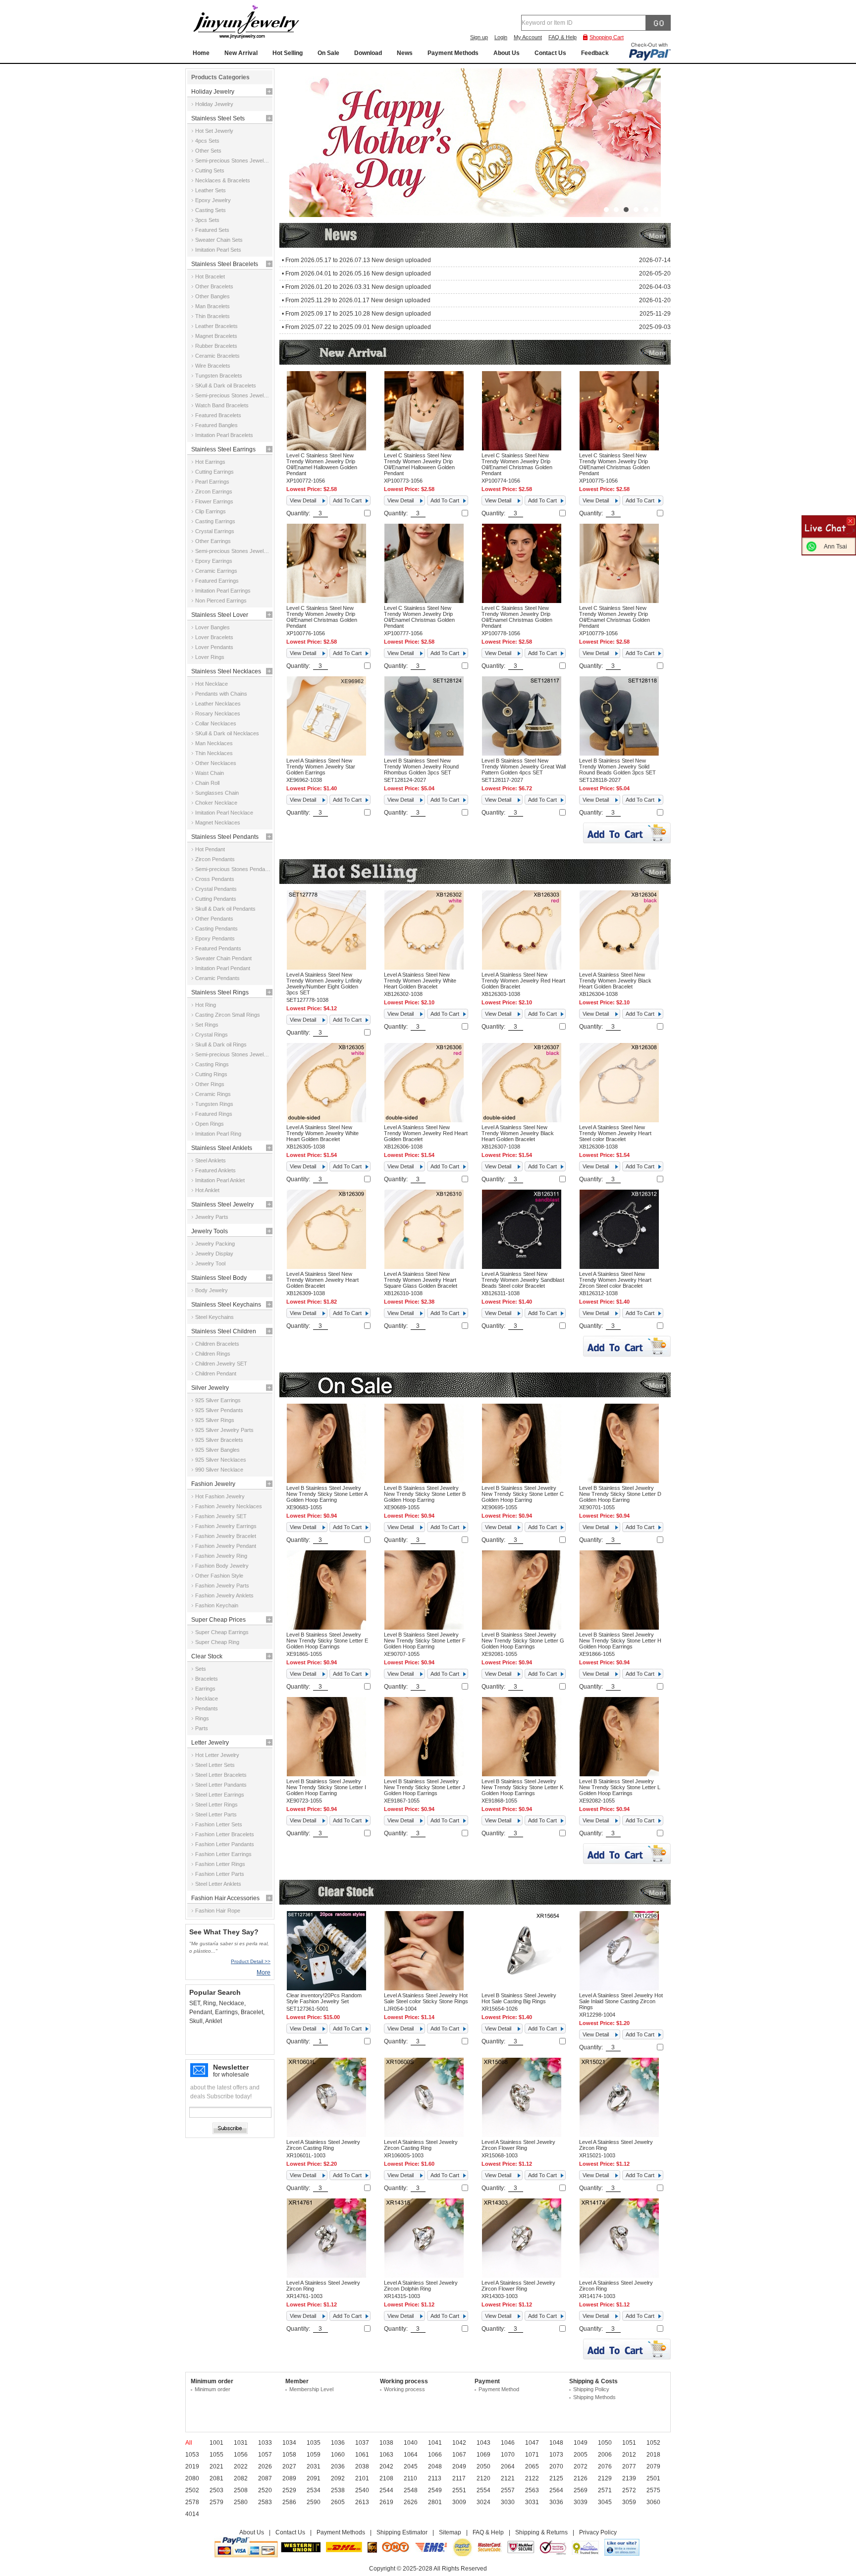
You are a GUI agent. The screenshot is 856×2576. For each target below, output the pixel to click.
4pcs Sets (207, 141)
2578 (192, 2502)
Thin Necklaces (214, 753)
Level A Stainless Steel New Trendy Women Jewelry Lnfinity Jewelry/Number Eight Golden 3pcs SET (324, 984)
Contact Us (550, 53)
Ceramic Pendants (217, 978)
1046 (508, 2443)
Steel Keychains (214, 1317)
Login (501, 37)
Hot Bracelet (210, 276)
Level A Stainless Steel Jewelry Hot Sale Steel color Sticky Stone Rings (426, 1998)
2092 (338, 2478)
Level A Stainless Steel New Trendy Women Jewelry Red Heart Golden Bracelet (523, 981)
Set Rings (207, 1025)
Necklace (207, 1699)
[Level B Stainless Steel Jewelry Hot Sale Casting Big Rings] (522, 1988)
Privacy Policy (598, 2532)
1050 (605, 2443)
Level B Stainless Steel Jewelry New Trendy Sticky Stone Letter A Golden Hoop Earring (327, 1494)
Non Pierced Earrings (221, 601)
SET (195, 2003)
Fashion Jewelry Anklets (224, 1595)
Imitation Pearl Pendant (223, 968)
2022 (241, 2466)
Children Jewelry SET (221, 1364)
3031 (532, 2502)
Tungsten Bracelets (219, 376)
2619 (386, 2502)
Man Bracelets (213, 306)
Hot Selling (288, 53)
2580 (241, 2502)
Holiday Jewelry (213, 92)
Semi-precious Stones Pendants (233, 869)
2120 (483, 2478)
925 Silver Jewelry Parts (224, 1430)
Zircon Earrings (214, 492)
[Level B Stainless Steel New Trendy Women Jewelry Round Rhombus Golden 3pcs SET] (424, 754)
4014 (192, 2514)
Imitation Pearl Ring (218, 1134)
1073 (556, 2455)
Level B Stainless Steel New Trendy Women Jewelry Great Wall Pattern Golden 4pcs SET (524, 767)
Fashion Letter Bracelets (225, 1834)
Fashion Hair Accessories (225, 1898)
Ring (210, 2003)
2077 (629, 2466)
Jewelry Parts (212, 1217)
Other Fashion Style (219, 1576)
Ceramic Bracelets (217, 356)
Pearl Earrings (212, 482)
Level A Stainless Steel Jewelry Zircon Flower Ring (518, 2145)
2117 (459, 2478)
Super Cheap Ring (217, 1642)
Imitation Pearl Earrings (223, 591)
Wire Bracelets (213, 366)
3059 (629, 2502)
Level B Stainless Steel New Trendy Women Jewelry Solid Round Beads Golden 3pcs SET (617, 767)
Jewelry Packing (215, 1244)
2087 (265, 2478)
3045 (605, 2502)
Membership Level (311, 2389)
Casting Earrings (215, 521)
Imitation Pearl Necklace (224, 813)
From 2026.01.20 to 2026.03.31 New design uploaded (358, 287)
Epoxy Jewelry (213, 200)
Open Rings (210, 1124)
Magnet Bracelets (216, 336)
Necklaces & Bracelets (223, 180)
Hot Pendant (210, 849)
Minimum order (213, 2389)
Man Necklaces (214, 743)
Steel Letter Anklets (218, 1884)
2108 (386, 2478)
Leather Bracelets (216, 326)
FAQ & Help (562, 37)
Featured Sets (212, 230)
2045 (411, 2466)
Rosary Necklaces (218, 713)
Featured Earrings (217, 581)
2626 (411, 2502)
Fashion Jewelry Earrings (226, 1526)
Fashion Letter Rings (220, 1864)
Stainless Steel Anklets (222, 1148)
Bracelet (252, 2012)
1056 (241, 2455)
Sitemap (450, 2532)
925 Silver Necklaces (221, 1460)
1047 (532, 2443)
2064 (508, 2466)
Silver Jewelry (210, 1388)
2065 (532, 2466)
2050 (483, 2466)
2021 (216, 2466)
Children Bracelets (217, 1344)
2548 (411, 2490)
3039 (581, 2502)
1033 (265, 2443)
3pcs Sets (207, 220)
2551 (459, 2490)
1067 (459, 2455)
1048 (556, 2443)
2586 (289, 2502)
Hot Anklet (207, 1190)
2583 (265, 2502)
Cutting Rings (211, 1074)
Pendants (207, 1708)
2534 (314, 2490)
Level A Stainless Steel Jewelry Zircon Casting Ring (323, 2145)
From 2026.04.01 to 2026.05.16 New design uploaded (358, 274)
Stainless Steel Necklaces (226, 671)
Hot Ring (206, 1005)
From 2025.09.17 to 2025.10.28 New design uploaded (358, 314)
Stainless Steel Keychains (226, 1305)
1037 (362, 2443)
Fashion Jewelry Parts (222, 1586)
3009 (459, 2502)
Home (201, 53)
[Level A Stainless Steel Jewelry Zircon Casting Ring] (326, 2135)
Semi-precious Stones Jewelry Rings (233, 1054)
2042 (386, 2466)
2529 (289, 2490)
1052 (653, 2443)
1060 (338, 2455)
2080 (192, 2478)
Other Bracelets (214, 286)
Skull (196, 2021)
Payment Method (499, 2389)
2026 (265, 2466)
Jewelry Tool (210, 1263)
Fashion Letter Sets (219, 1824)
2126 (581, 2478)
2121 (508, 2478)
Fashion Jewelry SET (221, 1516)
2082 (241, 2478)
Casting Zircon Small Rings (228, 1015)
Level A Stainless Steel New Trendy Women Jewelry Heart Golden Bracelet (322, 1280)
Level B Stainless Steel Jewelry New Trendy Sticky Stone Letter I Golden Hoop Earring (326, 1787)
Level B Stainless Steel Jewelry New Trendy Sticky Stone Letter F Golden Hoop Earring (425, 1641)
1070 (508, 2455)
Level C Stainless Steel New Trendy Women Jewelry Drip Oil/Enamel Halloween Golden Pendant (322, 464)
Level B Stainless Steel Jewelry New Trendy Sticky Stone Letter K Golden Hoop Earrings (522, 1787)
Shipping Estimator (402, 2532)
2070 (556, 2466)
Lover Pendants (214, 647)
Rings (202, 1718)
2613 (362, 2502)
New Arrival (241, 53)
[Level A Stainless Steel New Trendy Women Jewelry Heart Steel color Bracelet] (619, 1120)
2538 (338, 2490)
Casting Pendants (216, 929)
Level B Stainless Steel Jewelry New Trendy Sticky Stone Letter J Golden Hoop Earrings (425, 1787)
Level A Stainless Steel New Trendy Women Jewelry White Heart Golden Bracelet (420, 981)
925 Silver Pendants (219, 1410)
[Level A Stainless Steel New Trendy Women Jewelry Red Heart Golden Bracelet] (522, 968)
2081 (216, 2478)
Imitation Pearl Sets (218, 250)
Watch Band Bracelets (222, 405)
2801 (435, 2502)
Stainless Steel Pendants (225, 837)
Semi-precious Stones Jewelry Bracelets (233, 395)
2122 (532, 2478)
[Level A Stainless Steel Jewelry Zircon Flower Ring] (522, 2135)
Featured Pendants (218, 948)
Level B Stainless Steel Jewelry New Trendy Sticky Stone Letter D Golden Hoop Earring (620, 1494)
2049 (459, 2466)
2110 (410, 2478)
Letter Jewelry (210, 1743)
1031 (241, 2443)
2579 (216, 2502)
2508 (241, 2490)
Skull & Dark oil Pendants (225, 909)
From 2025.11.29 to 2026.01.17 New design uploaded (358, 300)
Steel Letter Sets (215, 1765)
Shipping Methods (594, 2397)
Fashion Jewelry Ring (221, 1556)
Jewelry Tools (210, 1231)
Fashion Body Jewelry (222, 1566)
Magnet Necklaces (218, 822)
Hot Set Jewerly (214, 131)
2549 (435, 2490)
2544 (386, 2490)
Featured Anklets (215, 1170)
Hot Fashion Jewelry (220, 1496)
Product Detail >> (251, 1961)
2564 (556, 2490)
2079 (653, 2466)
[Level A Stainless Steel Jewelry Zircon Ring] (619, 2135)
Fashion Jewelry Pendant (226, 1546)
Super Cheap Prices (218, 1620)
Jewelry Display (214, 1254)
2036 (338, 2466)
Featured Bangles (216, 425)
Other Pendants (214, 919)
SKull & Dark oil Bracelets (226, 385)
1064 (411, 2455)
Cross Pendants (215, 879)
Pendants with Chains (221, 694)
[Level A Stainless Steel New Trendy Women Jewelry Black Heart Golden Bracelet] (619, 968)
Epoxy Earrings (214, 561)
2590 (314, 2502)
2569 (581, 2490)
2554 (483, 2490)
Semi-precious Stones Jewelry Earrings (233, 551)
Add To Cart (347, 500)
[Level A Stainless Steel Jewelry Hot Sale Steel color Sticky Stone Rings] (424, 1988)
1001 (216, 2443)
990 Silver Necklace (219, 1470)
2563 (532, 2490)
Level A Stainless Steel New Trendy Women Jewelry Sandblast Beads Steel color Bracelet (523, 1280)
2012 (629, 2455)
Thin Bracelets (213, 316)
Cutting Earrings (214, 472)
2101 (362, 2478)
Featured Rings (214, 1114)
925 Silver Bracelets (219, 1440)
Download (368, 53)
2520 (265, 2490)
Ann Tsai (835, 547)
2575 (653, 2490)
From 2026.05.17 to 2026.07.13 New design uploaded (358, 260)
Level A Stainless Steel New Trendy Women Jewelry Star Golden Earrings (321, 767)
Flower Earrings (214, 501)
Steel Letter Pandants (221, 1785)
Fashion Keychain (217, 1605)
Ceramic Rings (213, 1094)
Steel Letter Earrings (220, 1795)
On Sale (328, 53)
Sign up (479, 37)
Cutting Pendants (216, 899)
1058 (289, 2455)
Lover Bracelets (214, 637)
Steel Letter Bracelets (221, 1775)
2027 (289, 2466)
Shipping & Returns (541, 2532)
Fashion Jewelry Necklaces (229, 1506)
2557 (508, 2490)
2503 (216, 2490)
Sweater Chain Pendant (223, 958)
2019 (192, 2466)
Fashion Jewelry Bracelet (226, 1536)
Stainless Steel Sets (218, 118)
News (405, 53)
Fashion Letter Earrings (223, 1854)
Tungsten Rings (214, 1104)
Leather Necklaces (218, 704)
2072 (581, 2466)
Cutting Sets (210, 170)
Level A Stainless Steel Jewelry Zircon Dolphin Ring (421, 2286)
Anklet (214, 2021)
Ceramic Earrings (216, 571)
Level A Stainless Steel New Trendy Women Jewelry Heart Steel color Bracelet (615, 1133)
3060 (653, 2502)
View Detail (303, 500)
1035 (314, 2443)
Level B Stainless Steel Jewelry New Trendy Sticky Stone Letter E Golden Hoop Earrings (327, 1641)
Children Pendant (216, 1373)
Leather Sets (211, 190)
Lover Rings (210, 657)
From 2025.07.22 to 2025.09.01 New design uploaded (358, 327)
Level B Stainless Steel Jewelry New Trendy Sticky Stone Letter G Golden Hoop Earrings (523, 1641)
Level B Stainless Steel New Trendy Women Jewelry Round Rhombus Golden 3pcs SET (421, 767)
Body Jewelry (212, 1290)
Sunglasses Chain (217, 793)
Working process (404, 2389)
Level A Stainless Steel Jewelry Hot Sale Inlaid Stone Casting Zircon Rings (621, 2001)
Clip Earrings (211, 511)
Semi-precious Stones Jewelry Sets (233, 161)
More (264, 1973)
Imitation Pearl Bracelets (224, 435)
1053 (192, 2455)
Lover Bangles (213, 627)
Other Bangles (213, 296)
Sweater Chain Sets (219, 240)
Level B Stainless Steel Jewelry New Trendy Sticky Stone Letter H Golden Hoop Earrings (620, 1641)
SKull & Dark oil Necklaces (227, 733)
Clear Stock (207, 1656)
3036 (556, 2502)
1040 (411, 2443)
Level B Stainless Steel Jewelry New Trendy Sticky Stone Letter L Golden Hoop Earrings (620, 1787)
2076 (605, 2466)
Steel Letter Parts (216, 1814)
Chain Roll (207, 783)
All (189, 2443)
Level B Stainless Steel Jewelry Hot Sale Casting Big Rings (519, 1998)
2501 (653, 2478)
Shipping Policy (591, 2389)
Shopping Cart (607, 37)
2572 (629, 2490)
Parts (202, 1728)
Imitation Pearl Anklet (220, 1180)
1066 (435, 2455)
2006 (605, 2455)
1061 (362, 2455)
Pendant (201, 2012)
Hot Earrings (210, 462)
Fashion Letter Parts (220, 1874)
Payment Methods (453, 53)
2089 (289, 2478)
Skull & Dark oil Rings (221, 1044)
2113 (435, 2478)
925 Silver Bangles (217, 1450)
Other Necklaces (216, 763)
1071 (532, 2455)
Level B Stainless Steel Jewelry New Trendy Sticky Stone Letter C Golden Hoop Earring (523, 1494)
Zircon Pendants (215, 859)
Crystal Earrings (215, 531)
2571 (605, 2490)
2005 (581, 2455)
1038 (386, 2443)
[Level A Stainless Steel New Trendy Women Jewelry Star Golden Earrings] (326, 754)
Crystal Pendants (216, 889)
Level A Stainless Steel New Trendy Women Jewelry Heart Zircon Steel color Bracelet (615, 1280)
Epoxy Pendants (215, 938)
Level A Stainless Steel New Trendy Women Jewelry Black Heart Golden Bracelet (615, 981)
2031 (314, 2466)
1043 (483, 2443)
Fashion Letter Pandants (225, 1844)
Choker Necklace (216, 803)
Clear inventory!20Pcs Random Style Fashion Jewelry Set (324, 1998)
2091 (314, 2478)
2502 (192, 2490)
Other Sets (208, 151)
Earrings (205, 1689)
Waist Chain (210, 773)
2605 (338, 2502)
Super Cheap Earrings (222, 1632)
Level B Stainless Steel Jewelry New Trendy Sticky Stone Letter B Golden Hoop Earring (425, 1494)
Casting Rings (212, 1064)
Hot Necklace (212, 684)
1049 (581, 2443)
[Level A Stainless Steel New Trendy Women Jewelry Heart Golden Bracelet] (326, 1267)
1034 (289, 2443)
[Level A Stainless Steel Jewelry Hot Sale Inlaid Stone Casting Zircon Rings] (619, 1988)
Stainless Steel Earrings (223, 449)
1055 (216, 2455)
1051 (629, 2443)
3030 (508, 2502)
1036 (338, 2443)
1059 (314, 2455)
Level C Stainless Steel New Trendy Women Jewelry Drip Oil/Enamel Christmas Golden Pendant (517, 464)
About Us (507, 53)
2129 (605, 2478)
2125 (556, 2478)
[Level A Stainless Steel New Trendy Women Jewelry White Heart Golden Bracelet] (424, 968)
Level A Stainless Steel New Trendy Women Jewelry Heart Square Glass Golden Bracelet (421, 1280)
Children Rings (213, 1354)
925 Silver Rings (215, 1420)
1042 (459, 2443)
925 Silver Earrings (218, 1400)
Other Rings (210, 1084)
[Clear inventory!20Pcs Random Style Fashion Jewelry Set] (326, 1988)
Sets (201, 1669)
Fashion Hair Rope (218, 1911)
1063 (386, 2455)
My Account (528, 37)
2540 (362, 2490)
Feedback (595, 53)
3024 (483, 2502)
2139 (629, 2478)
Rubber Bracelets (216, 346)
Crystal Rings (212, 1035)
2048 (435, 2466)
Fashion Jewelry (213, 1484)
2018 (653, 2455)
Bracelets (207, 1679)
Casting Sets (211, 210)
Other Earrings (213, 541)
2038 (362, 2466)
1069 (483, 2455)
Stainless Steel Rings (220, 992)
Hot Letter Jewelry (217, 1755)
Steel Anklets (211, 1160)
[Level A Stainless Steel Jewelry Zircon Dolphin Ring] (424, 2276)
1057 (265, 2455)
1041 (435, 2443)
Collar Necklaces (216, 723)
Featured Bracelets (218, 415)
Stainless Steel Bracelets (225, 264)
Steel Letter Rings (216, 1805)
